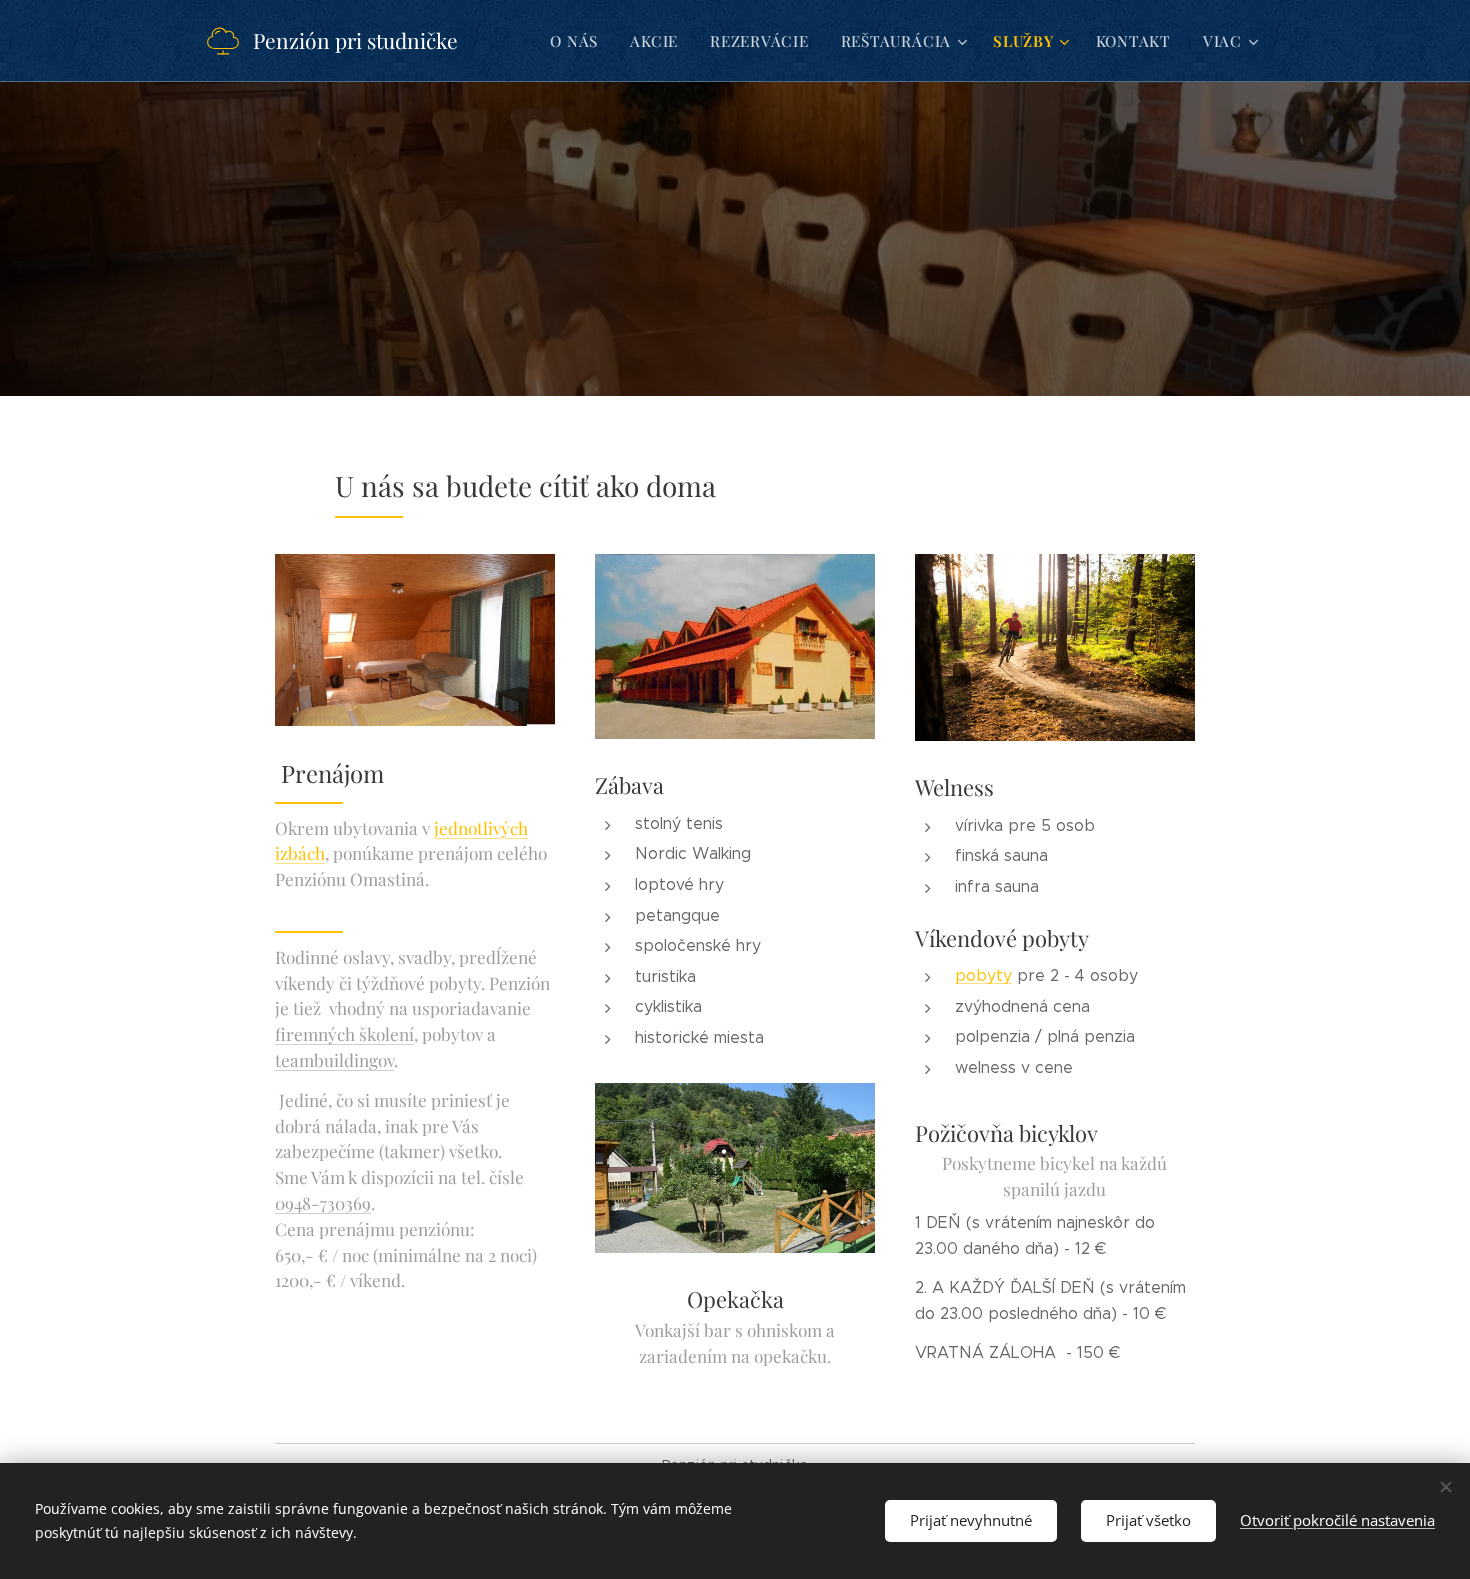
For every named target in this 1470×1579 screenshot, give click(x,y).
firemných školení (344, 1033)
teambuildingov (334, 1059)
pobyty (983, 975)
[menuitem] (579, 41)
